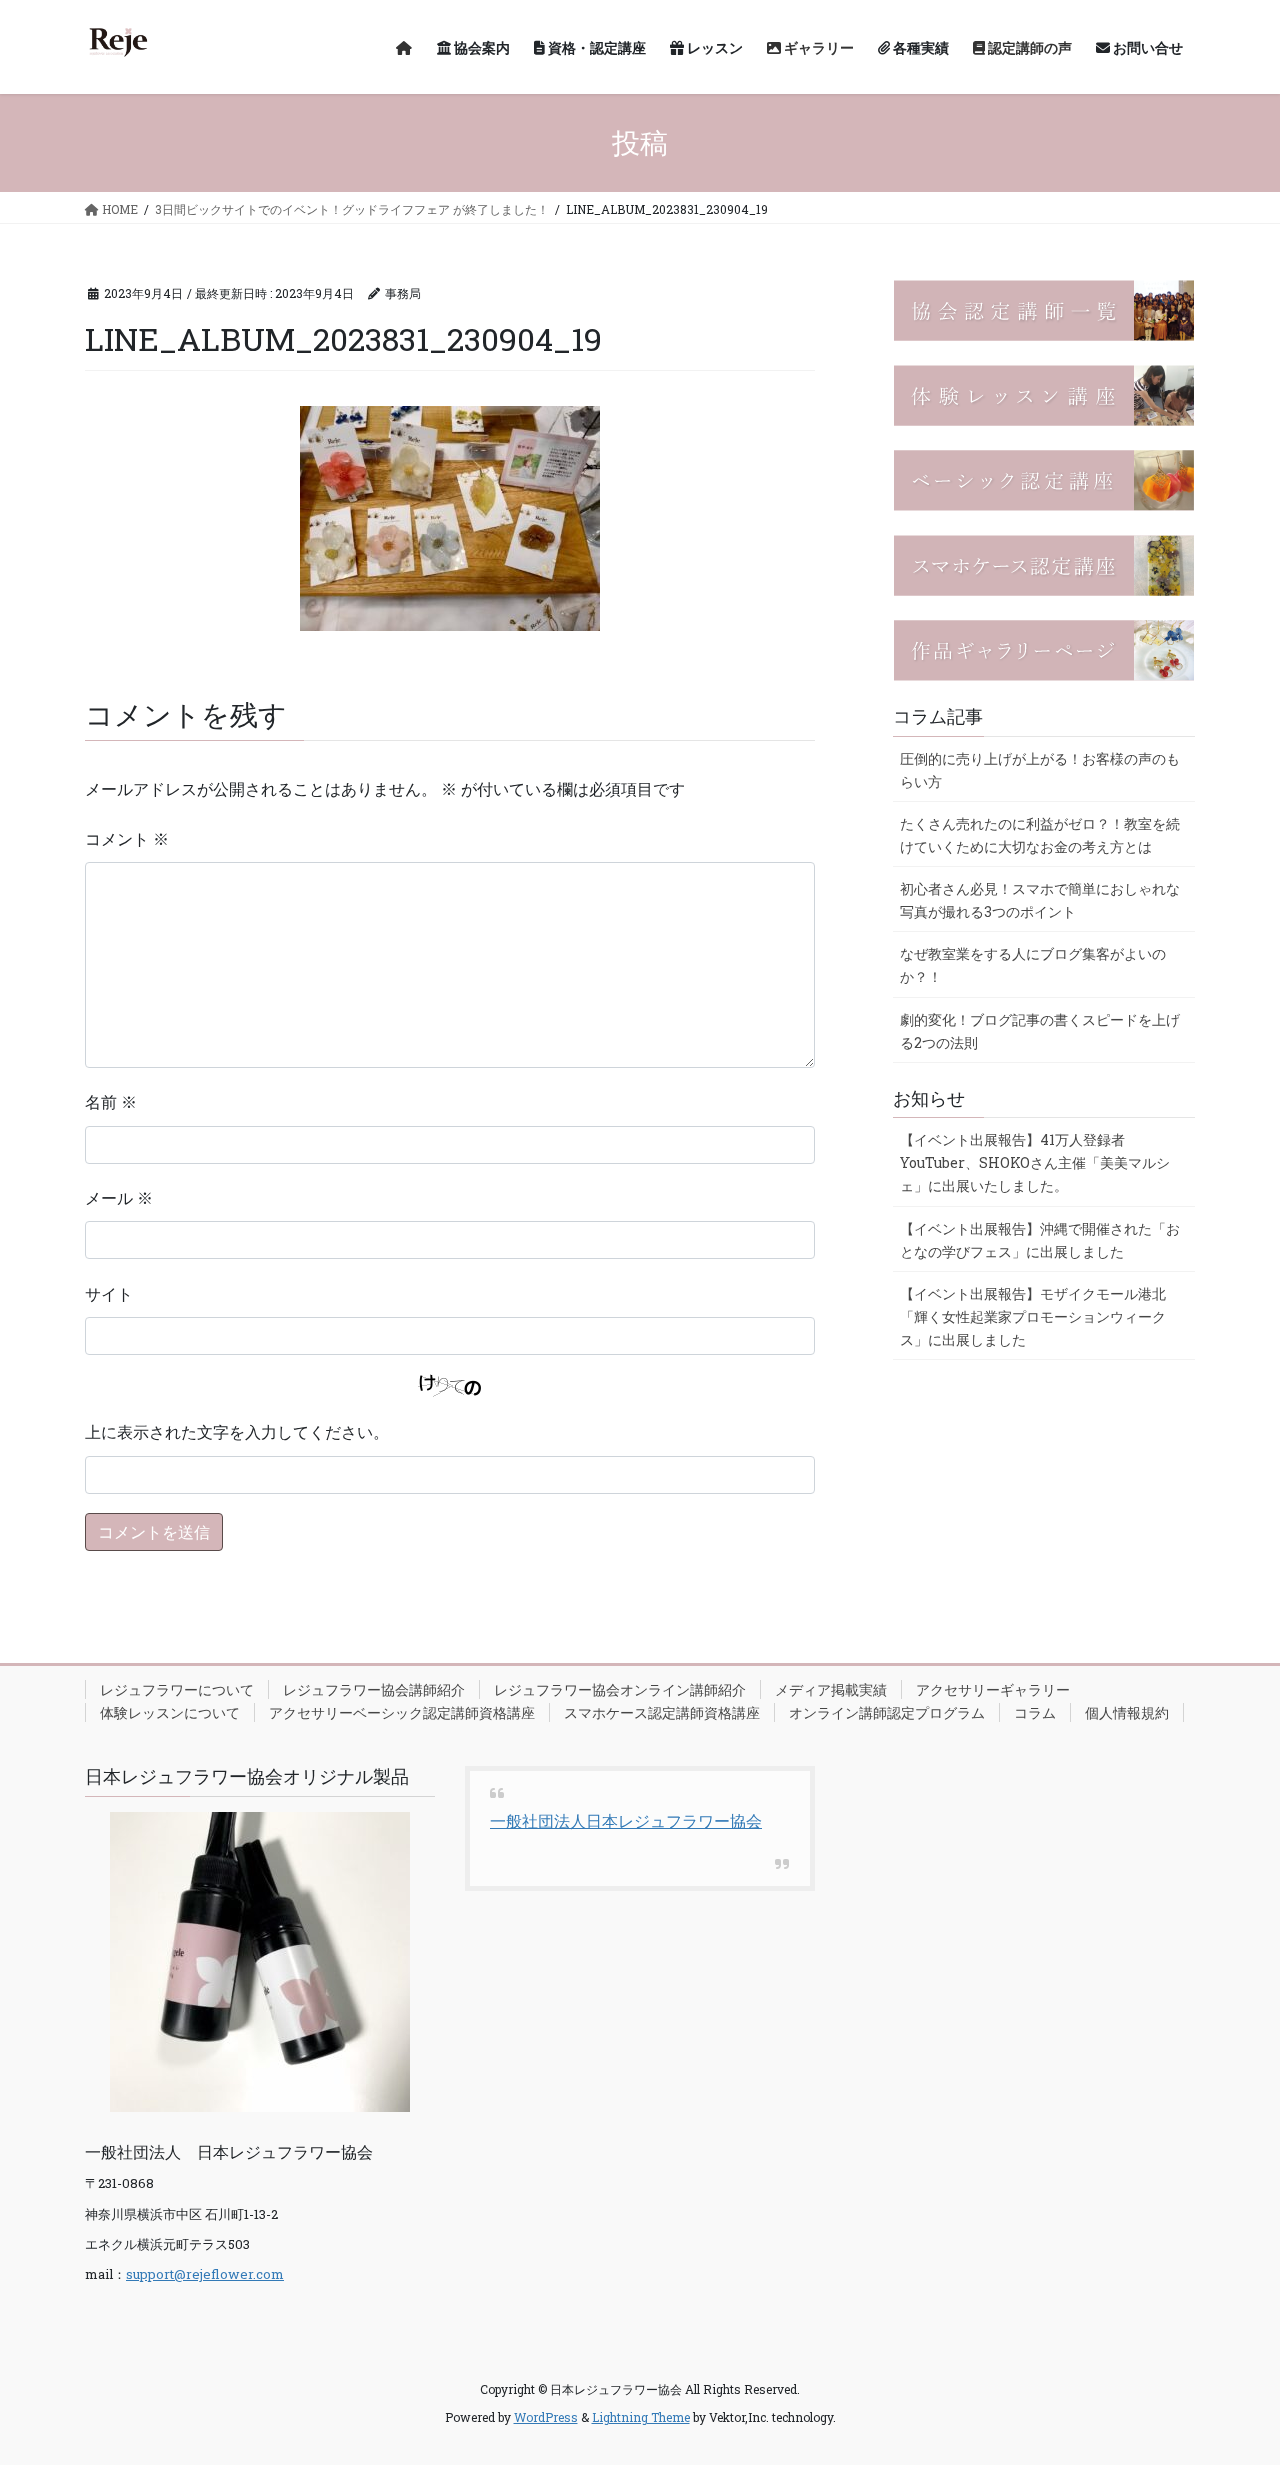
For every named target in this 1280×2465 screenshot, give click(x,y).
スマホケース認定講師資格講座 (662, 1712)
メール (119, 1197)
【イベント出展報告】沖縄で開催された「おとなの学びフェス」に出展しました (1040, 1240)
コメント (127, 838)
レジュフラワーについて (177, 1689)
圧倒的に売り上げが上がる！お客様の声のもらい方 (1040, 770)
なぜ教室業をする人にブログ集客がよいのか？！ (1033, 965)
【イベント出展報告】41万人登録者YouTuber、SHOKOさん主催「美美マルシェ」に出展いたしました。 (1035, 1162)
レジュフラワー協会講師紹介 (374, 1689)
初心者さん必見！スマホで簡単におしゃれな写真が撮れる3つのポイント (1040, 900)
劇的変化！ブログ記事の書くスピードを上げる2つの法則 (1040, 1031)
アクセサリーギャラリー (993, 1689)
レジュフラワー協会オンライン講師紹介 (620, 1689)
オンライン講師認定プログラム (887, 1712)
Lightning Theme (641, 2417)
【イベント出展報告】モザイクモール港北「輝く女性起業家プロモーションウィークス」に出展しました (1033, 1316)
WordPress (546, 2417)
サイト (109, 1293)
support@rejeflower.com (205, 2274)
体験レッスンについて (170, 1712)
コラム (1035, 1712)
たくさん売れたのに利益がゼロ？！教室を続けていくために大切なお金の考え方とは (1040, 835)
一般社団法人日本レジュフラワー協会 (626, 1820)
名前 (111, 1101)
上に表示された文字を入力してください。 (237, 1431)
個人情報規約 (1127, 1712)
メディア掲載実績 (831, 1689)
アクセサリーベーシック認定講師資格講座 (402, 1712)
